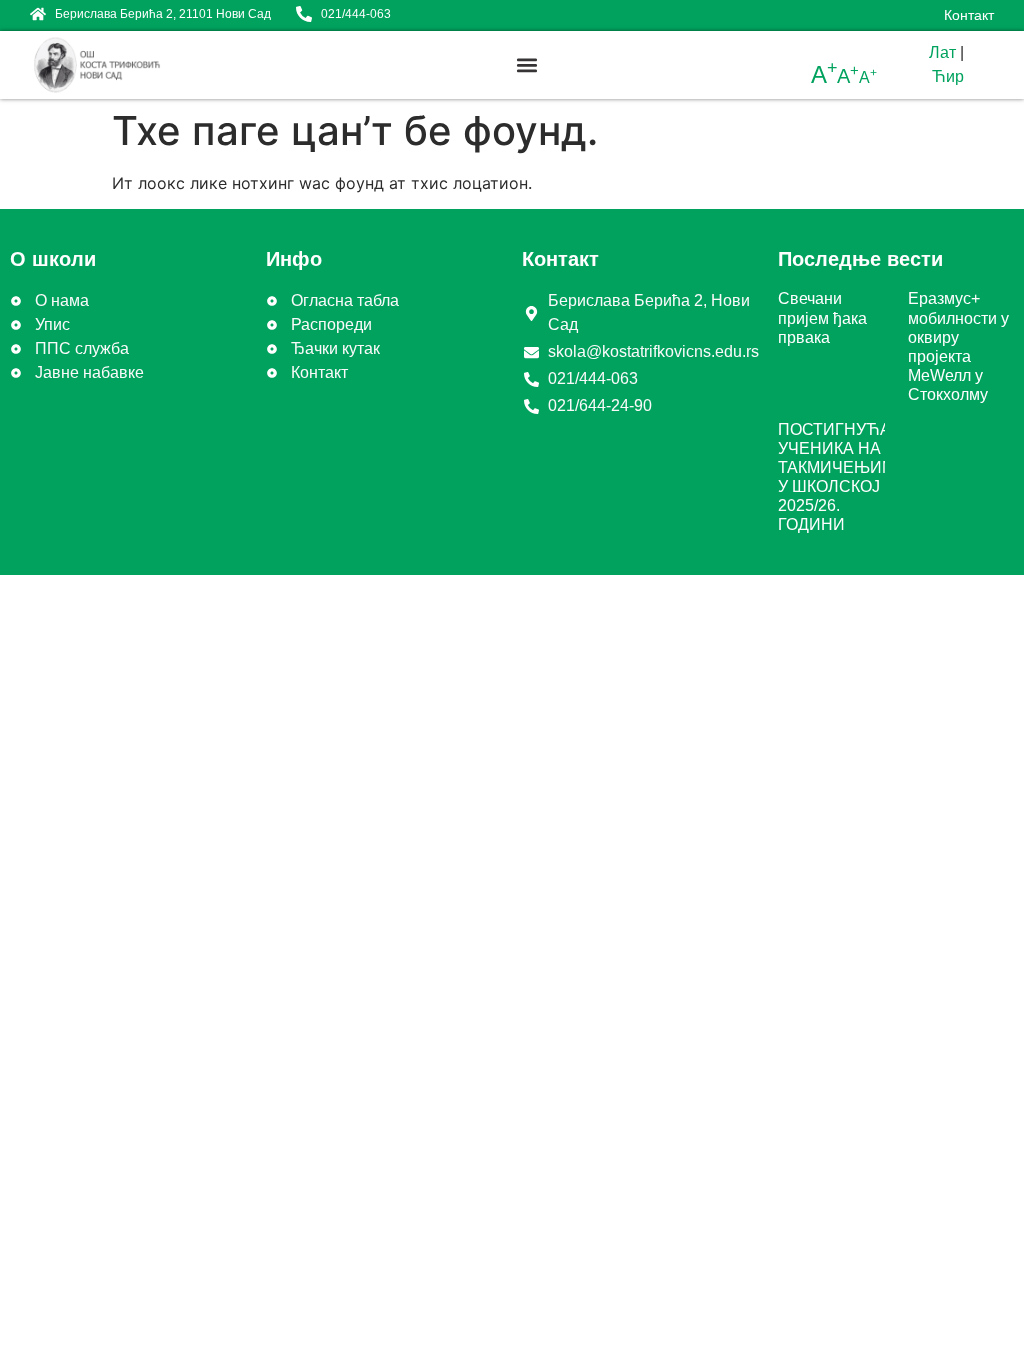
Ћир (948, 76)
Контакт (969, 15)
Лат (942, 52)
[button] (527, 65)
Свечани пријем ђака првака (822, 317)
